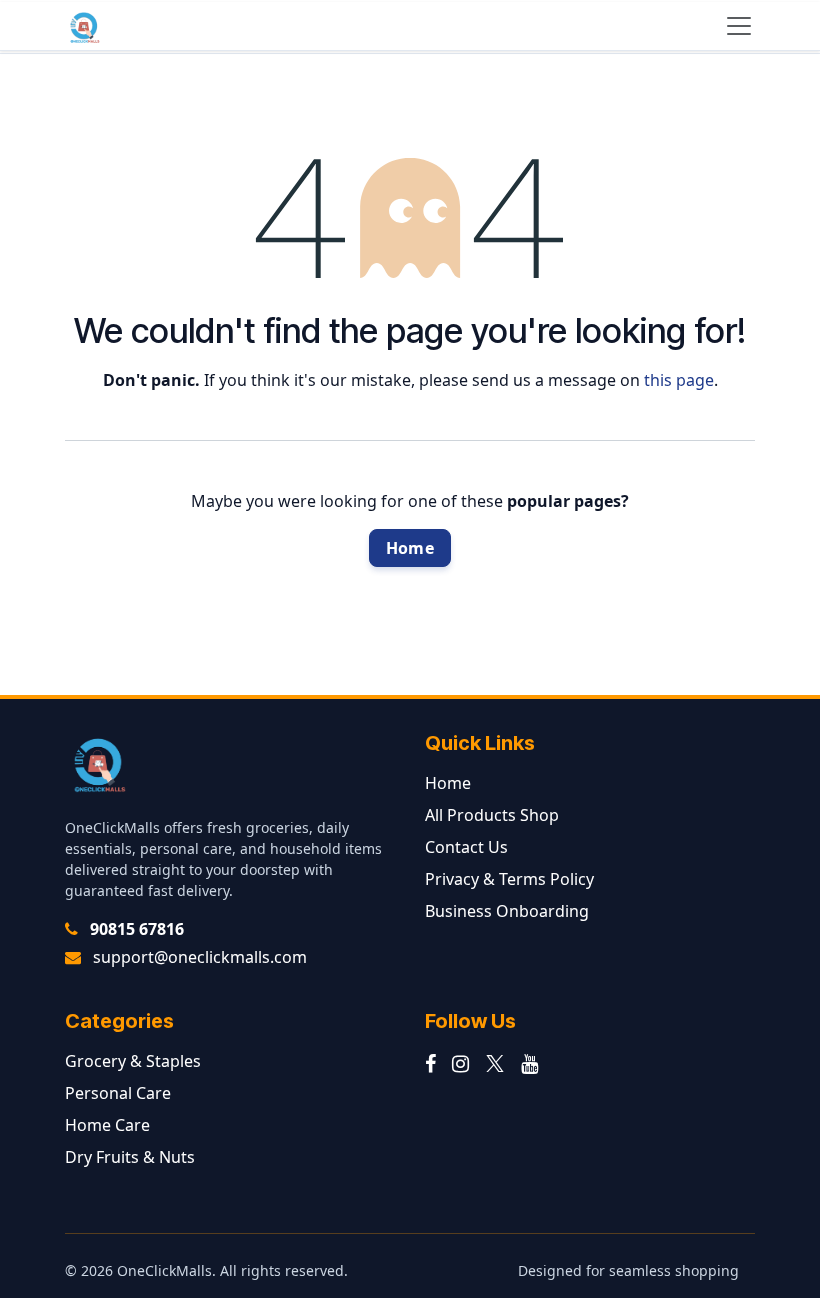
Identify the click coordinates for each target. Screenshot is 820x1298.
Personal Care (118, 1093)
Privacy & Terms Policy (509, 879)
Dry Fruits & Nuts (130, 1157)
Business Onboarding (507, 911)
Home (410, 548)
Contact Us (466, 847)
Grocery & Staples (133, 1061)
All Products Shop (492, 815)
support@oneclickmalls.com (200, 957)
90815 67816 (137, 929)
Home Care (107, 1125)
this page (679, 380)
